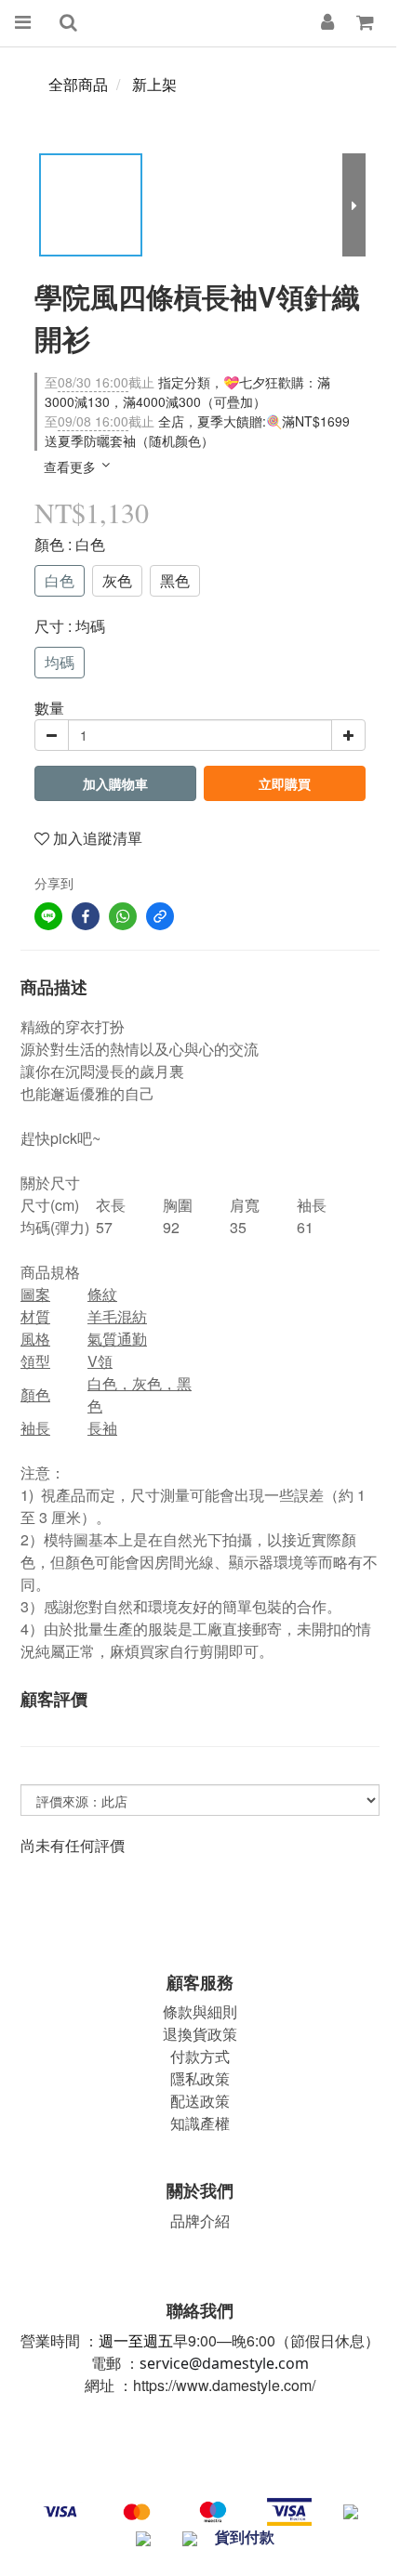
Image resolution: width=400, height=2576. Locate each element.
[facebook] (86, 916)
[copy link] (160, 916)
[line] (48, 916)
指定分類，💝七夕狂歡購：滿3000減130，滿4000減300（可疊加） (187, 392)
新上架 (154, 84)
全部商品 (78, 84)
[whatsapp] (123, 916)
